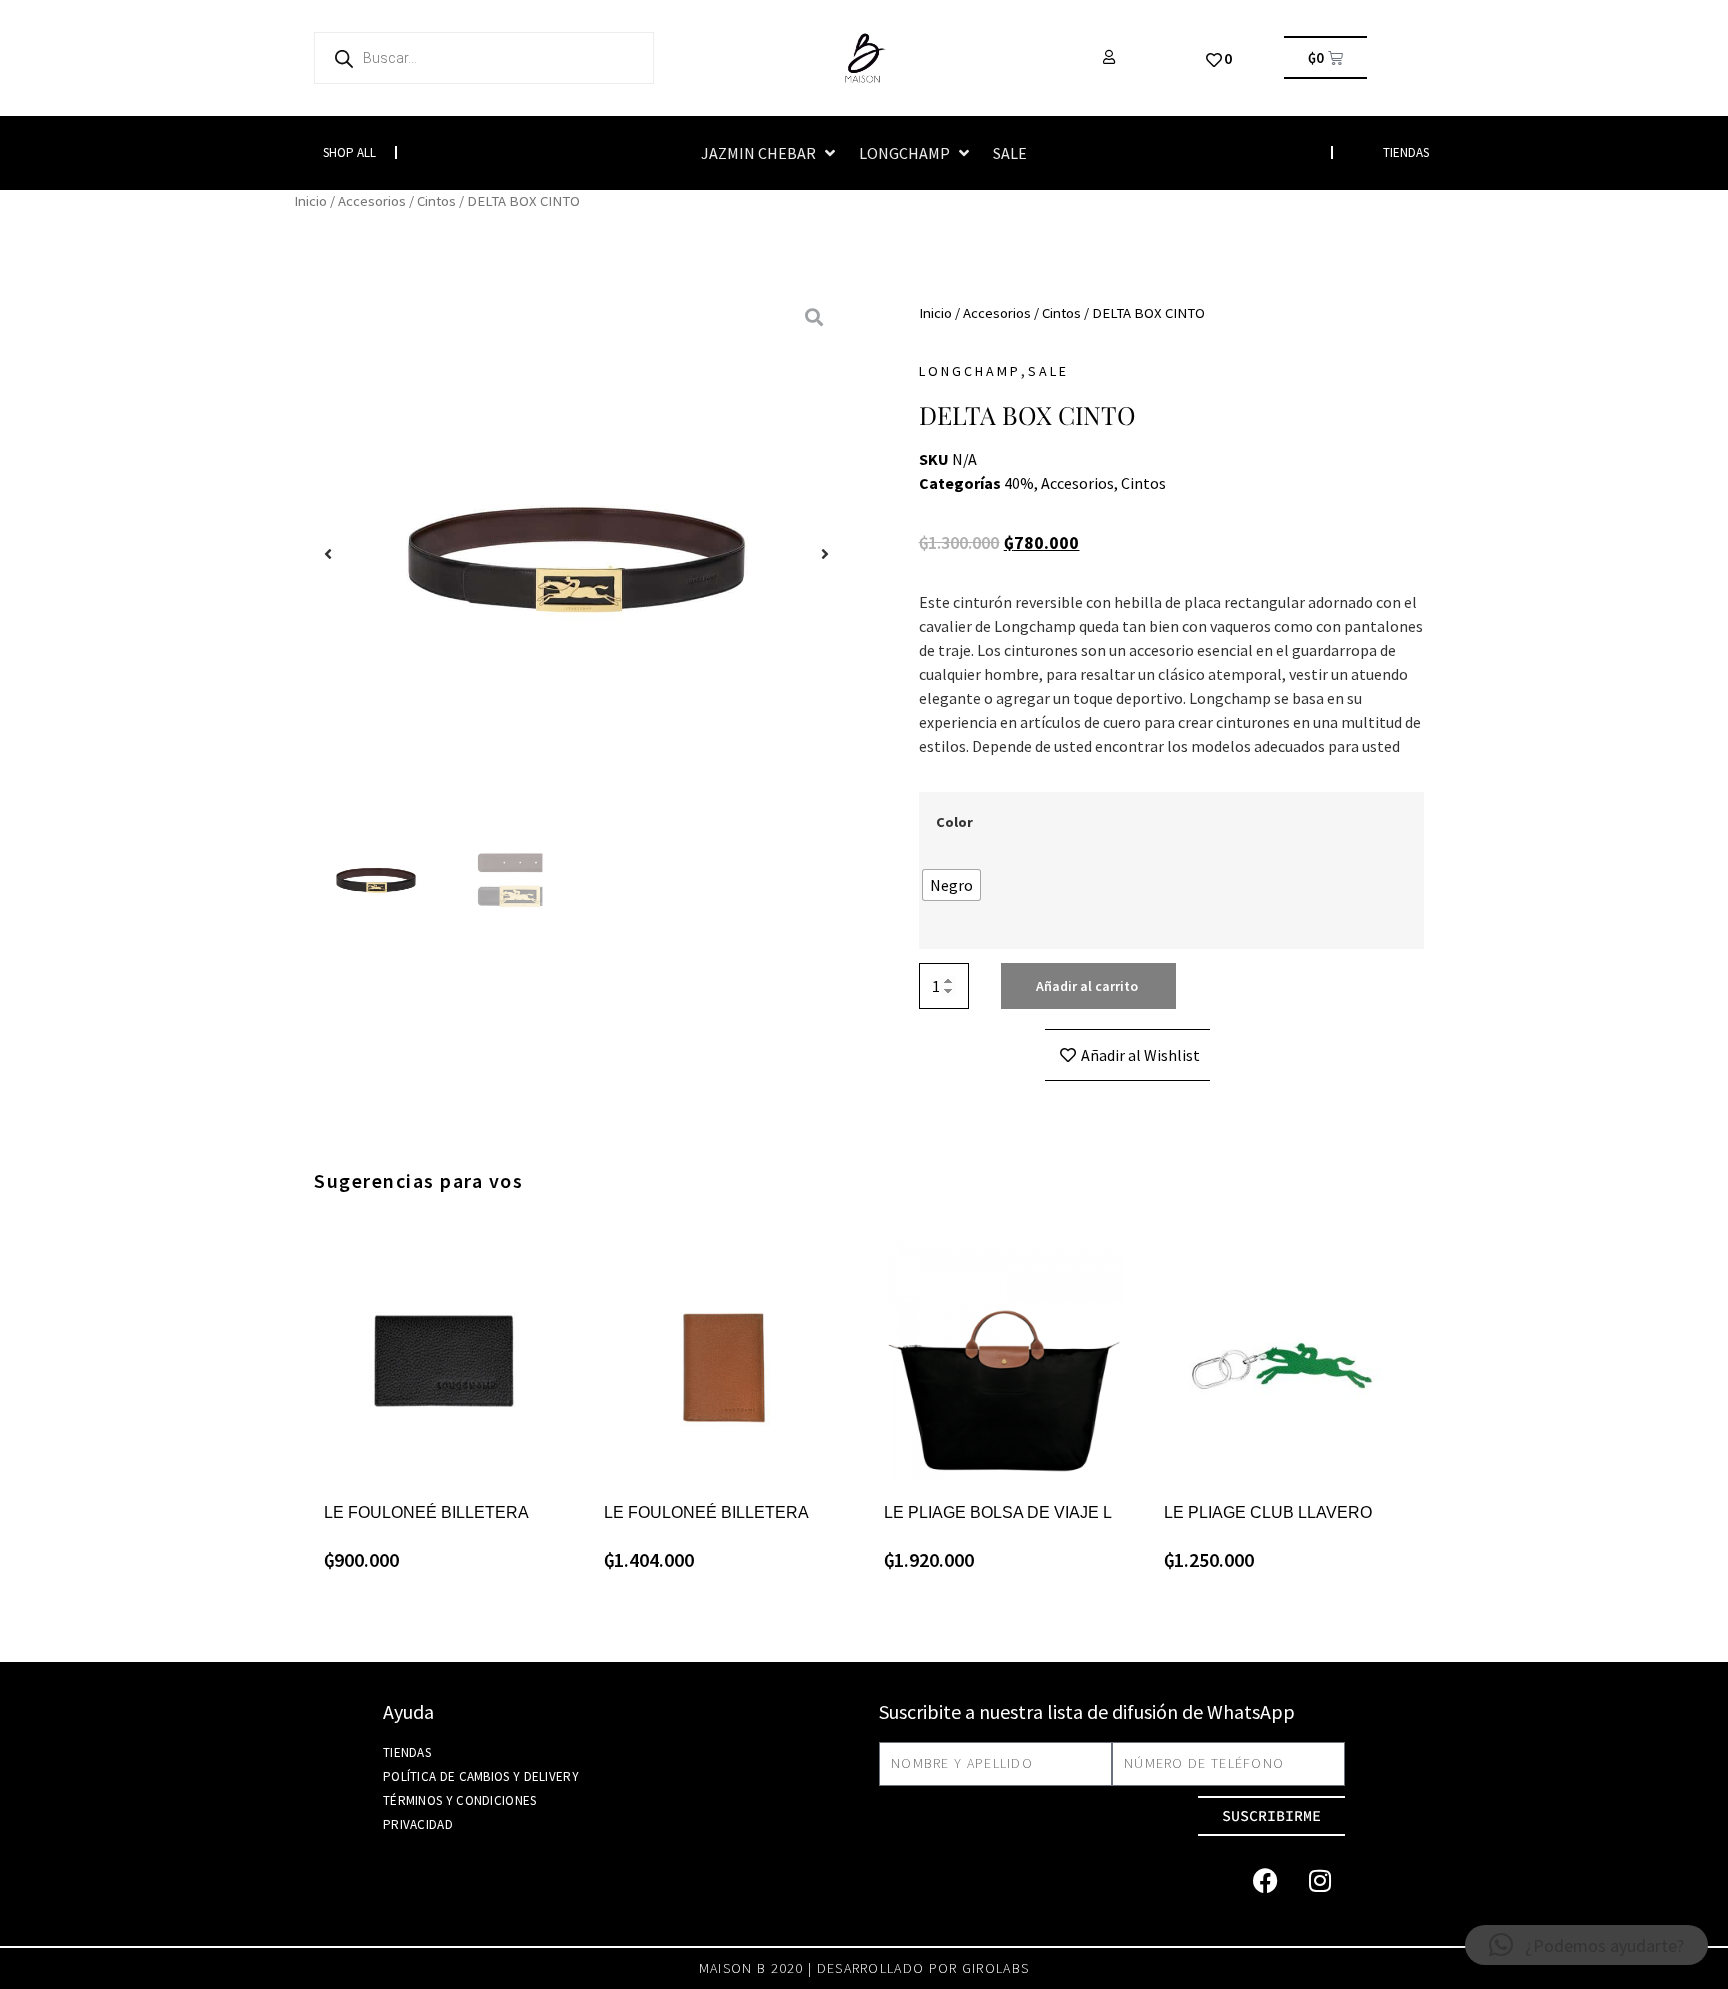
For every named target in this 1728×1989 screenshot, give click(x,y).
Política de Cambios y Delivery (481, 1776)
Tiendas (407, 1752)
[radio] (951, 885)
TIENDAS (1406, 152)
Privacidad (418, 1824)
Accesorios (372, 201)
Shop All (349, 152)
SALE (1048, 371)
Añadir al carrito (1087, 986)
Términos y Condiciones (460, 1800)
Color (954, 822)
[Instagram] (1320, 1881)
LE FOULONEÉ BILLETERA (426, 1512)
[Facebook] (1265, 1881)
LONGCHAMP (970, 371)
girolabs (995, 1968)
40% (1019, 483)
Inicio (310, 201)
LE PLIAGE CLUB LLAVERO (1268, 1512)
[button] (770, 153)
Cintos (436, 201)
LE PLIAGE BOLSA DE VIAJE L (998, 1512)
